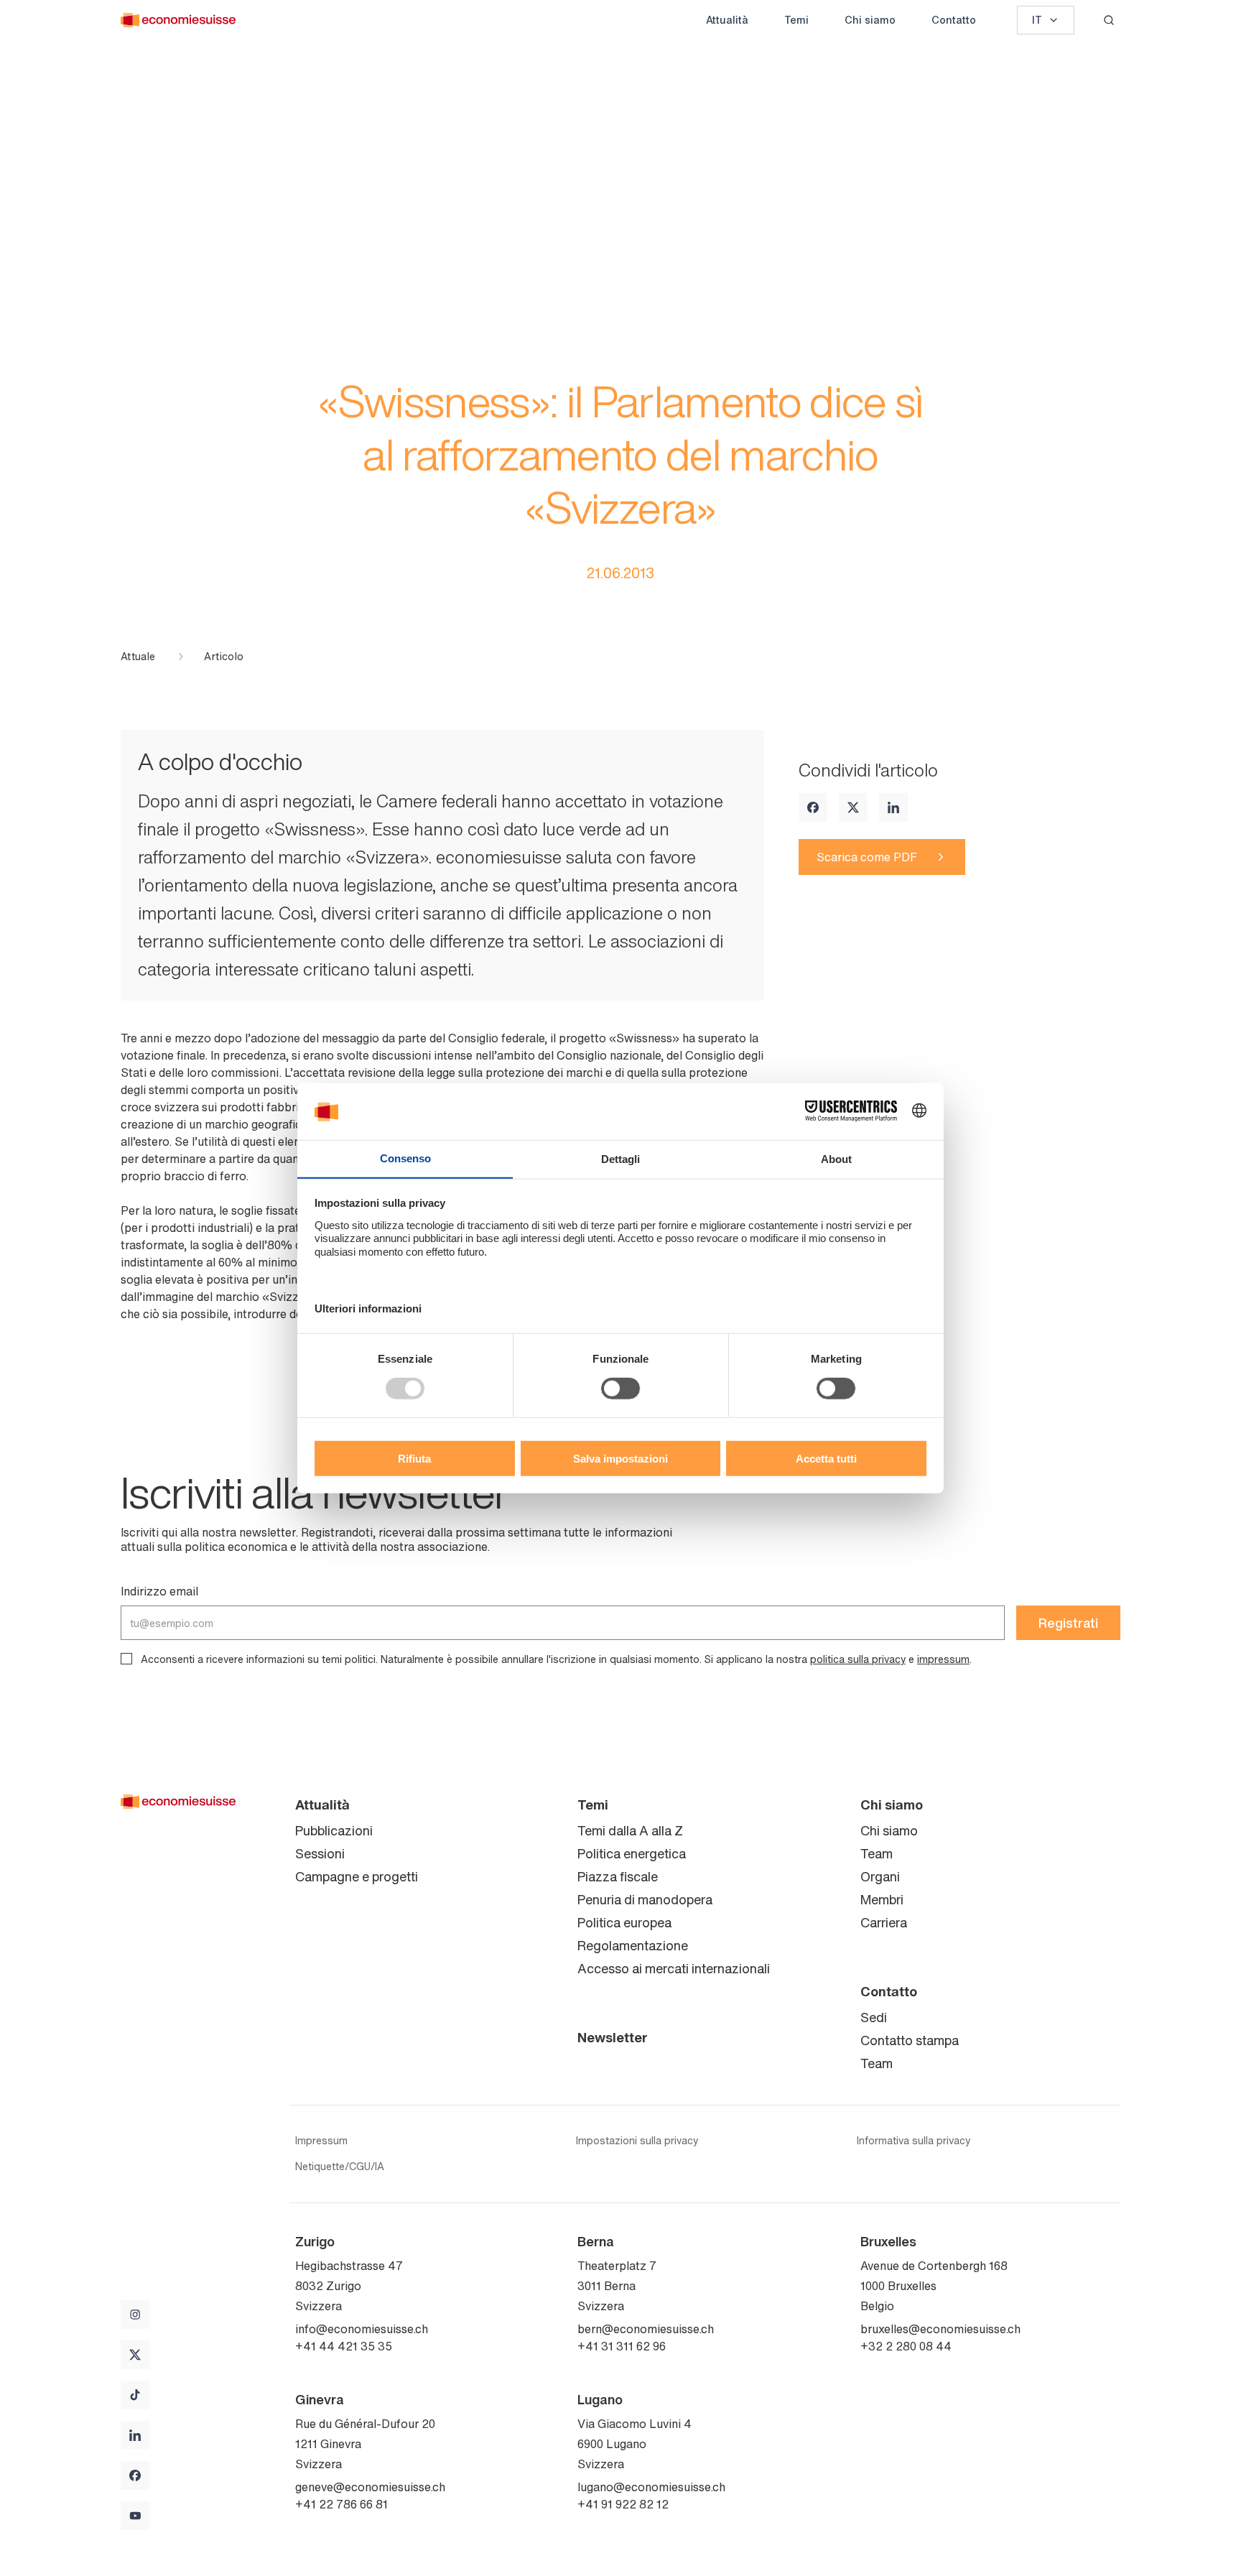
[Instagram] (135, 2315)
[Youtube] (135, 2516)
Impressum (321, 2141)
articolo (224, 657)
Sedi (874, 2017)
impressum (943, 1659)
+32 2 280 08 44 (906, 2346)
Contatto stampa (910, 2040)
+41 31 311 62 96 (622, 2346)
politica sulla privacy (858, 1659)
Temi (796, 20)
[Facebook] (813, 807)
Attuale (138, 657)
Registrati (1068, 1623)
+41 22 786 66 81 (341, 2504)
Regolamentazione (633, 1945)
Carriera (884, 1922)
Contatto (954, 20)
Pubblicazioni (334, 1830)
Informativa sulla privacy (914, 2141)
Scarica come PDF (867, 857)
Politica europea (624, 1922)
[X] (853, 807)
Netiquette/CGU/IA (340, 2167)
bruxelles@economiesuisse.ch (940, 2329)
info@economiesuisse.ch (362, 2329)
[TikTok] (135, 2395)
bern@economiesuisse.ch (646, 2329)
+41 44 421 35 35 (344, 2346)
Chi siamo (870, 20)
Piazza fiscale (618, 1876)
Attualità (727, 20)
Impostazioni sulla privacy (637, 2141)
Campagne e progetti (357, 1876)
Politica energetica (632, 1853)
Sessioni (320, 1853)
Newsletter (613, 2037)
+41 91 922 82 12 (623, 2504)
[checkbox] (126, 1659)
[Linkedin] (893, 807)
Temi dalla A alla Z (630, 1830)
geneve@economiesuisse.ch (370, 2487)
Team (877, 1853)
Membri (882, 1899)
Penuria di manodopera (645, 1899)
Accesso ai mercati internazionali (674, 1968)
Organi (880, 1876)
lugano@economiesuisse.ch (651, 2487)
